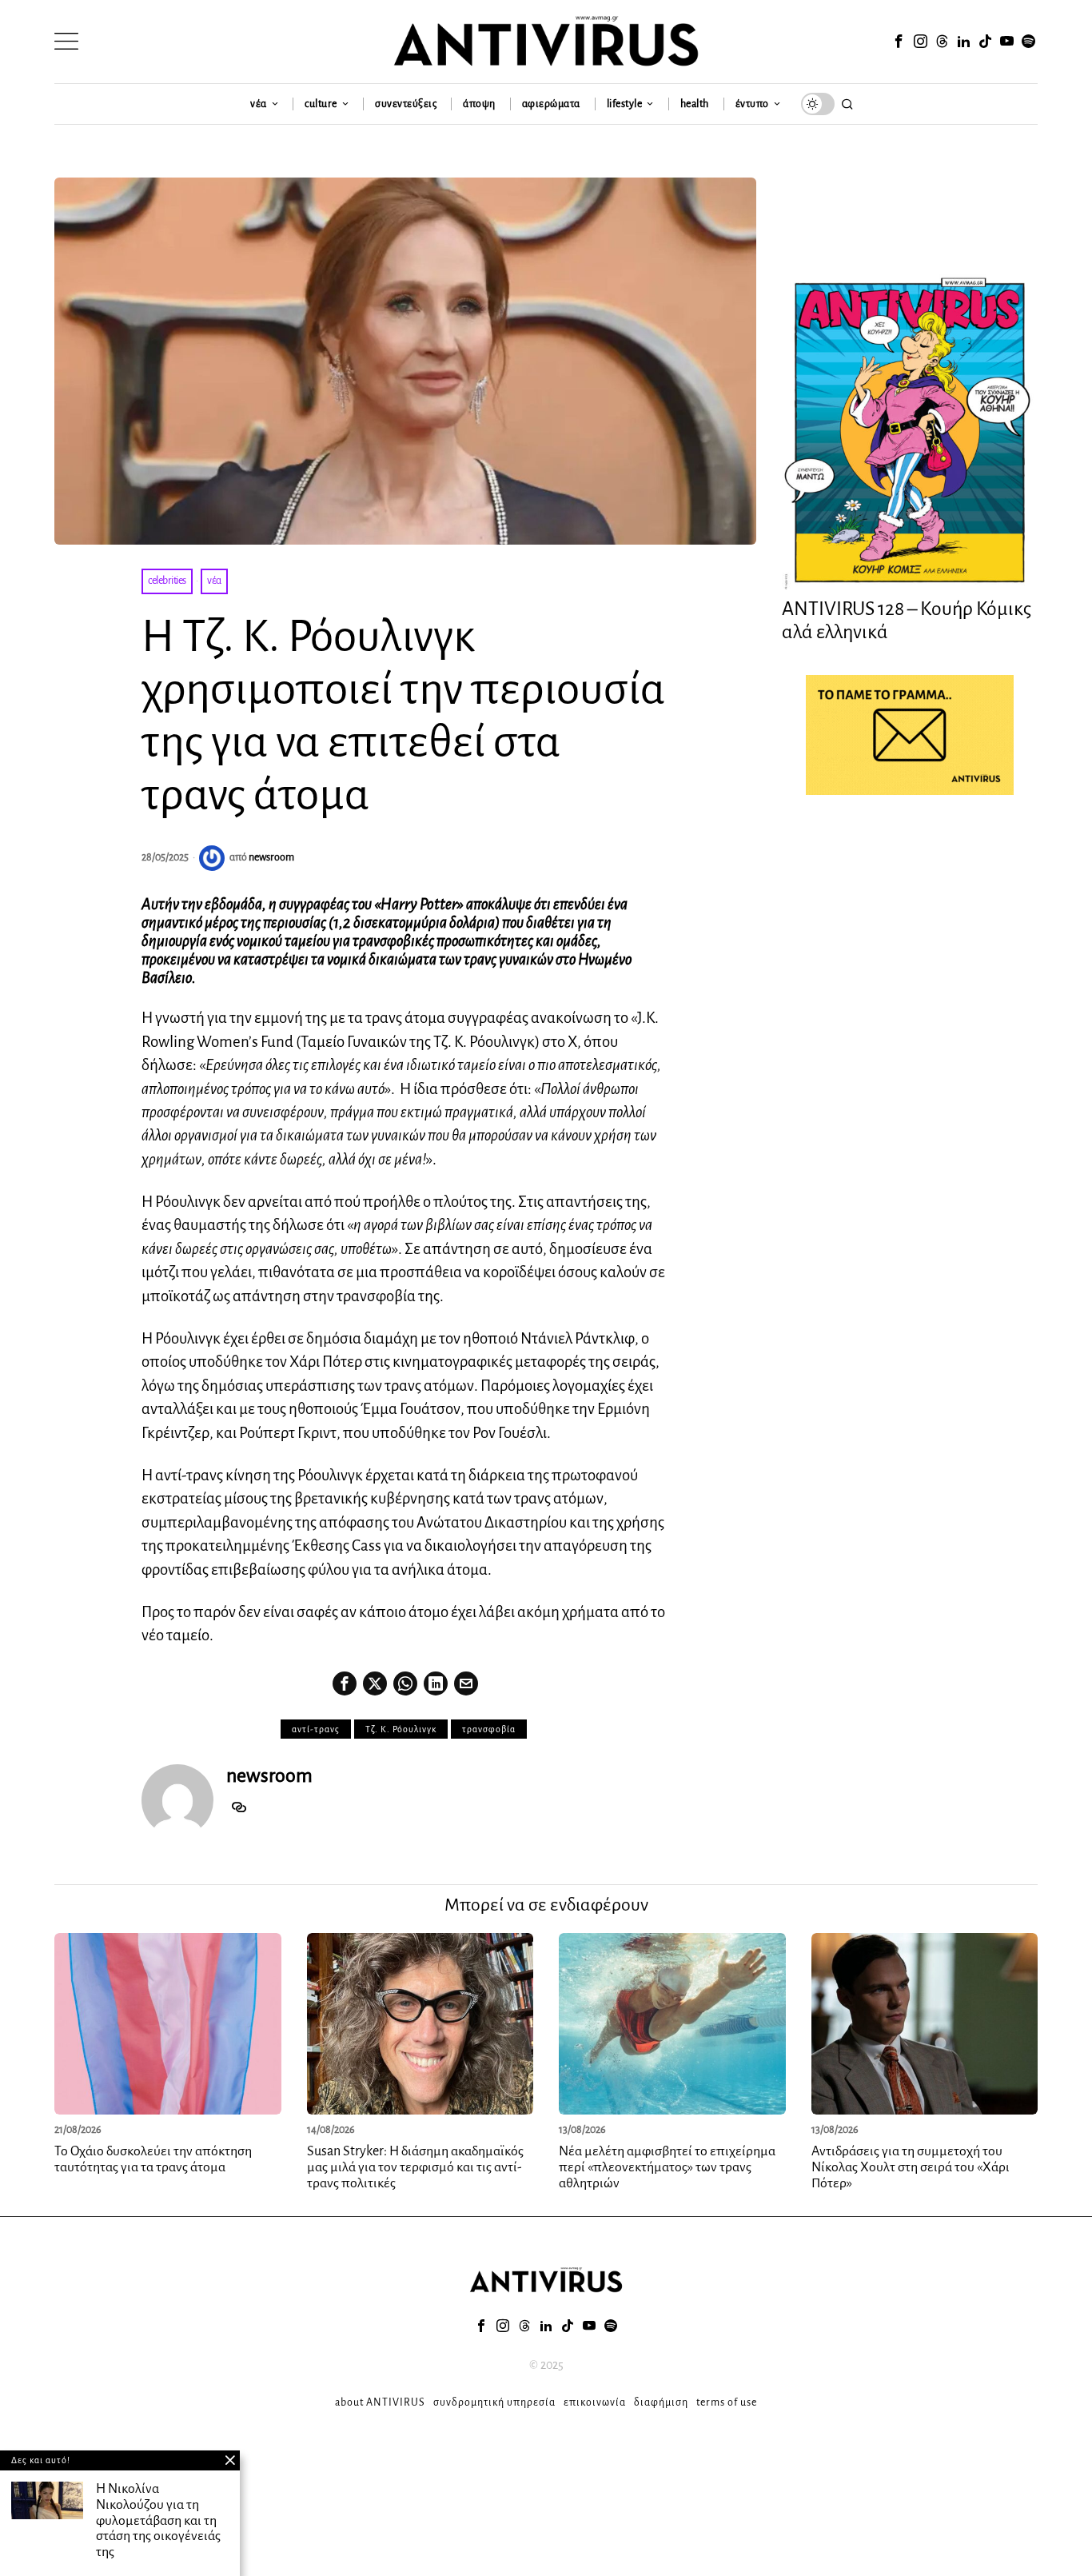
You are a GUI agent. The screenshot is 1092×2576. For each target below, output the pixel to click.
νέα (214, 581)
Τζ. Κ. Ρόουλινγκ (401, 1729)
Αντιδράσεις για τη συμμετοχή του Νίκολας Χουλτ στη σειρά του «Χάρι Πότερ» (911, 2167)
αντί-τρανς (316, 1729)
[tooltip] (899, 42)
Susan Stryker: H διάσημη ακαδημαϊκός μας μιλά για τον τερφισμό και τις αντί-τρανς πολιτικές (415, 2167)
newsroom (271, 857)
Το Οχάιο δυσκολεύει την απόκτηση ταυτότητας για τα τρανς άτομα (153, 2159)
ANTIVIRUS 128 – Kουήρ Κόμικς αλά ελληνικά (907, 620)
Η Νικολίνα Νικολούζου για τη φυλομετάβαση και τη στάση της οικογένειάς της (158, 2520)
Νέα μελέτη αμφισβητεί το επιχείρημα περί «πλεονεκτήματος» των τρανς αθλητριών (667, 2167)
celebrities (167, 581)
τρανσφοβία (489, 1729)
